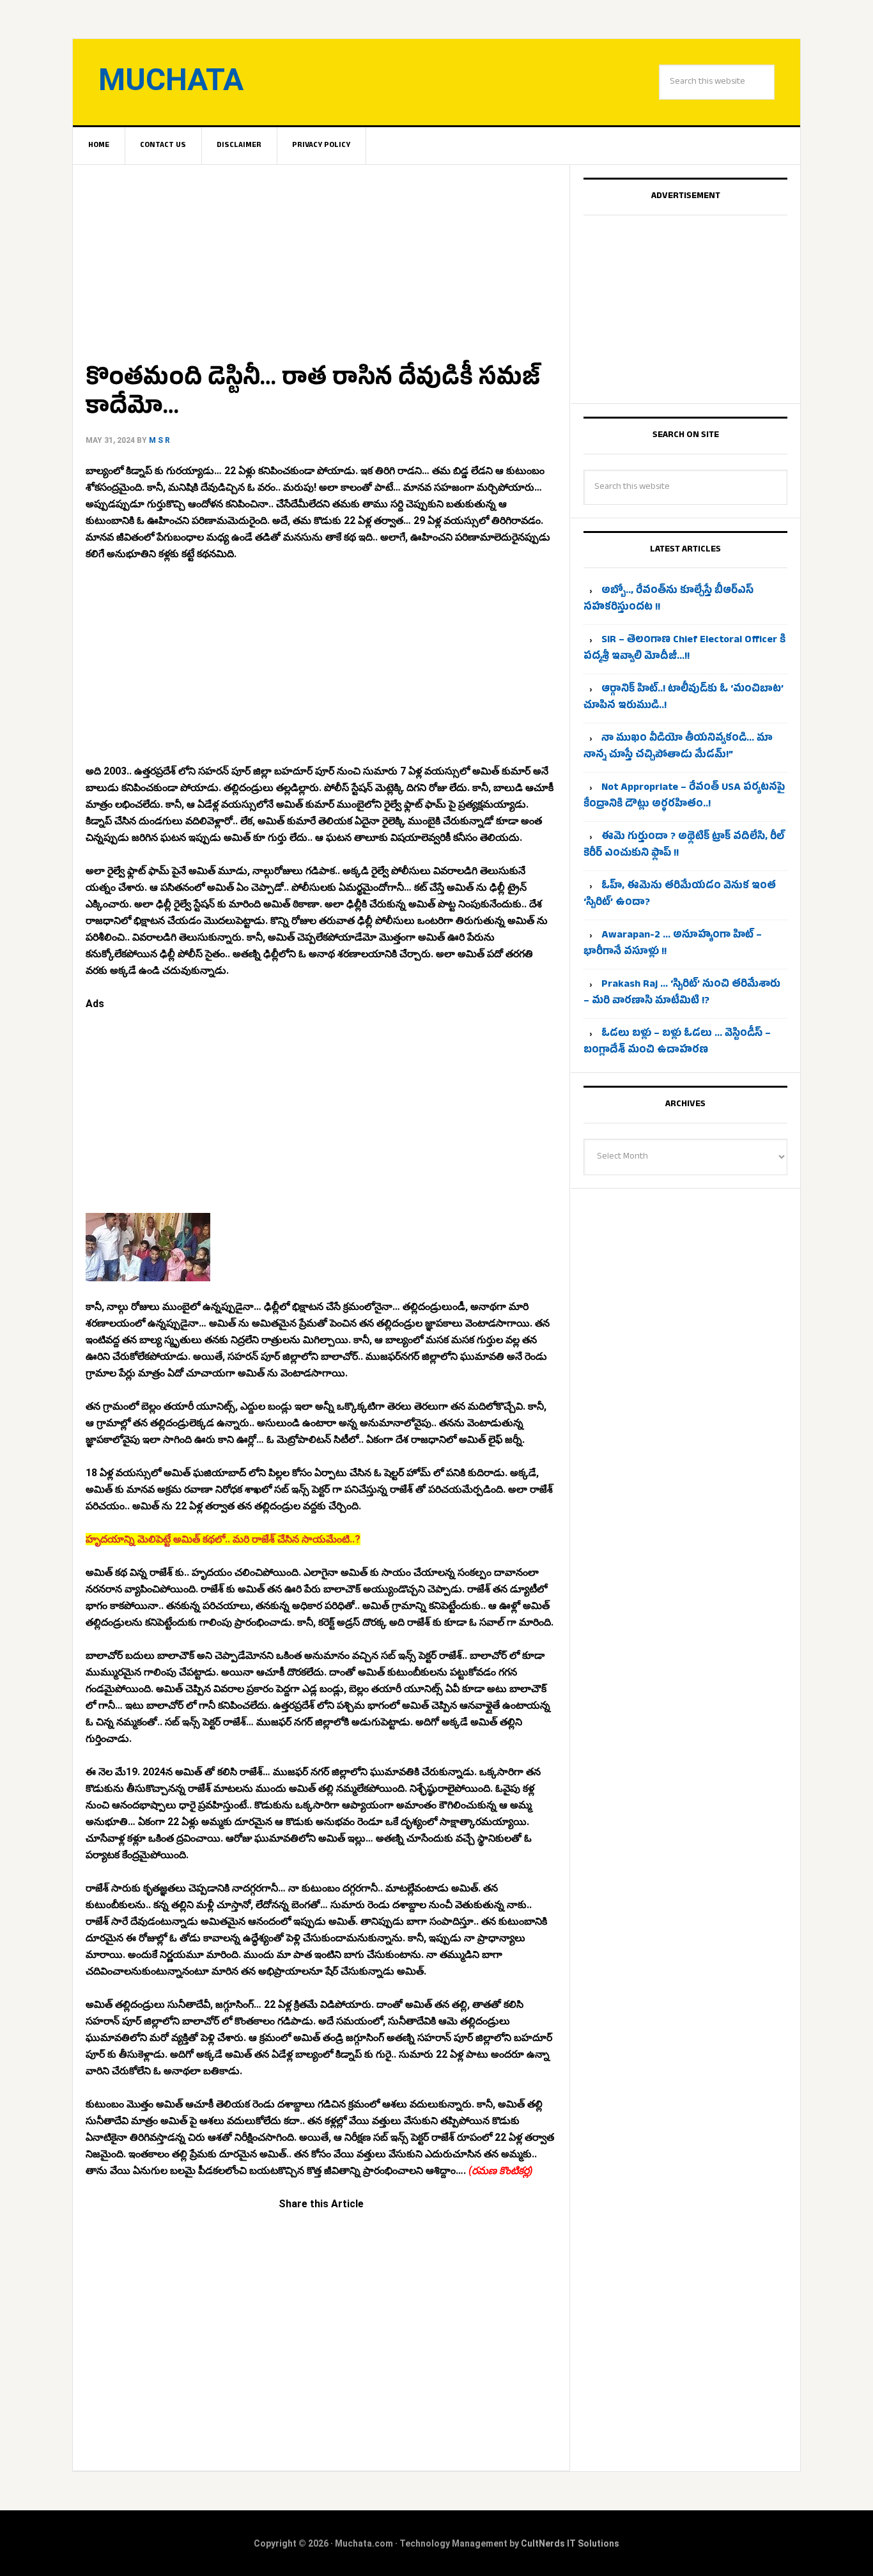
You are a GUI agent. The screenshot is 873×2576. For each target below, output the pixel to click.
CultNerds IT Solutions (570, 2543)
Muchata (171, 80)
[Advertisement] (321, 259)
